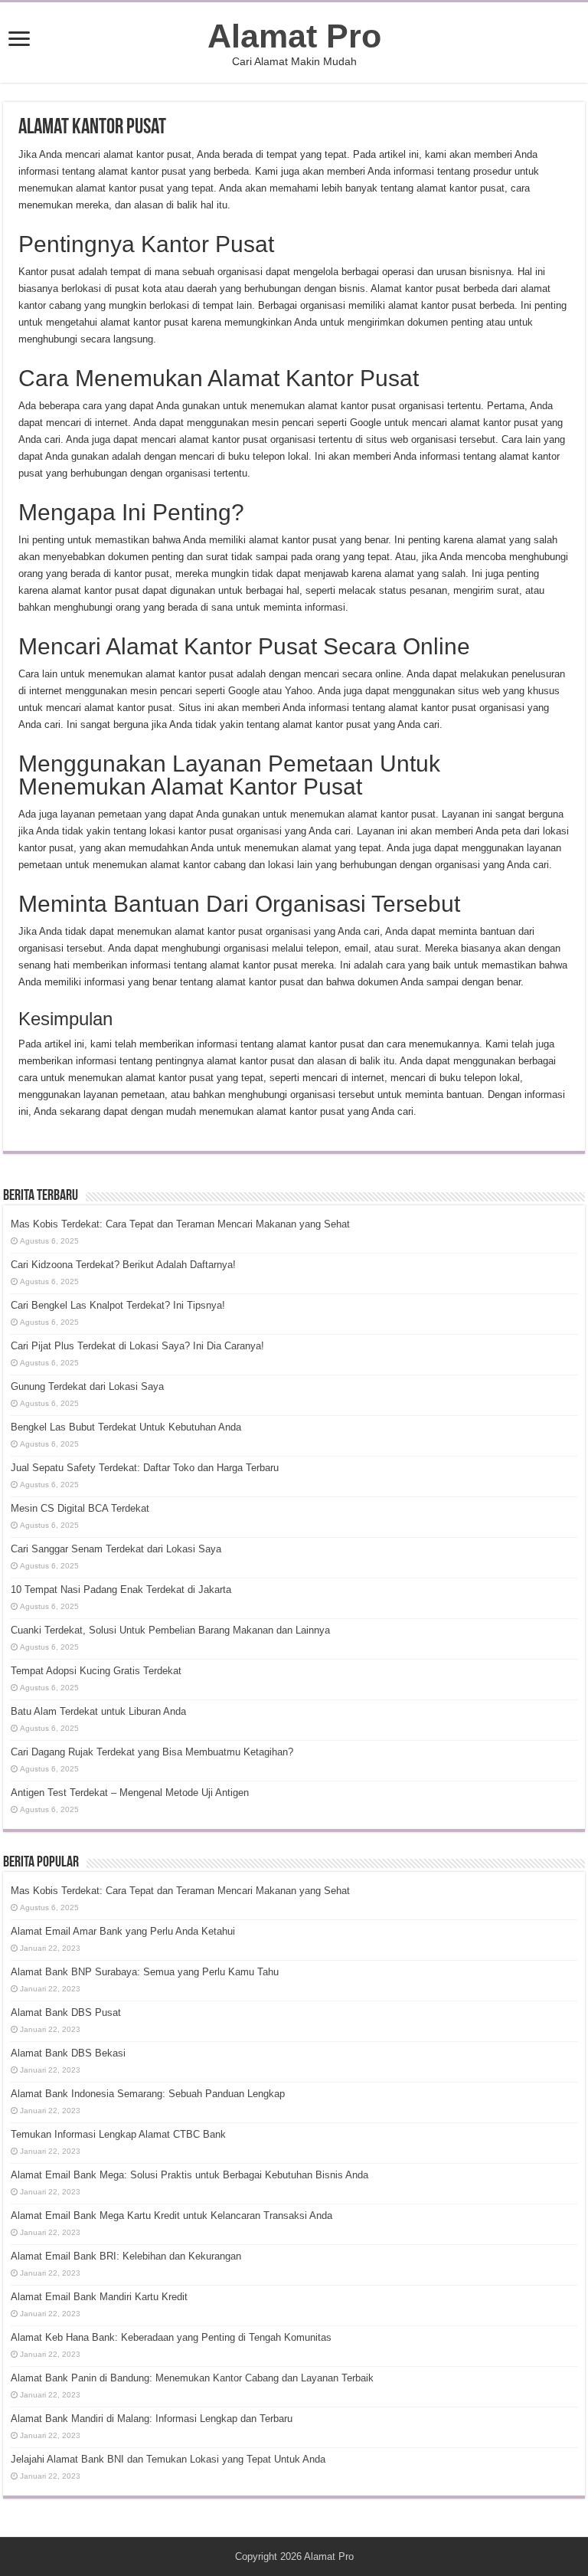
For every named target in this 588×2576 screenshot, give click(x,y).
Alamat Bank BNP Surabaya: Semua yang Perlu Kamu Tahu (145, 1972)
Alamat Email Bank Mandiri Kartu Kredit (99, 2297)
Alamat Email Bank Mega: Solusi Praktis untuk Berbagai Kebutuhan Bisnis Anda (189, 2175)
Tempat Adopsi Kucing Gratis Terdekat (96, 1671)
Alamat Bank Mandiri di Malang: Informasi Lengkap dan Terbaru (152, 2419)
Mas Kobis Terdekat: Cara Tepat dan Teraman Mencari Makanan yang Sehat (180, 1224)
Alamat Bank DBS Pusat (66, 2012)
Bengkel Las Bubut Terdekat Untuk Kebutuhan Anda (126, 1427)
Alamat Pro (294, 36)
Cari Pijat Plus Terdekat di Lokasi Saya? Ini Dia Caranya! (137, 1346)
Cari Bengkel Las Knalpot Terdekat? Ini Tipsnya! (118, 1305)
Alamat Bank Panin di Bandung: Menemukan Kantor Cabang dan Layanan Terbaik (192, 2378)
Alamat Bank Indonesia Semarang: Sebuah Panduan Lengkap (148, 2094)
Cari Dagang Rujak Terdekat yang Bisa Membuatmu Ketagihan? (152, 1752)
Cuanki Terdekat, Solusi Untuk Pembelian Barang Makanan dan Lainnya (170, 1630)
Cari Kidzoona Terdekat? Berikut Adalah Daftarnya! (123, 1265)
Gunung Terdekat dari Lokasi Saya (87, 1386)
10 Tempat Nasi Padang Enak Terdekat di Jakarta (121, 1590)
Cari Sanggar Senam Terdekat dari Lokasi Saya (116, 1549)
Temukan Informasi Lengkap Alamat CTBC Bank (118, 2134)
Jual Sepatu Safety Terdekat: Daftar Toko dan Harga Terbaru (145, 1468)
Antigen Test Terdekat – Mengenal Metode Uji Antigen (130, 1793)
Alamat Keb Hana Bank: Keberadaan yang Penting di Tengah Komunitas (171, 2337)
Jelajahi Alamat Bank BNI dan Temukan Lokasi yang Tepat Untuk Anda (168, 2459)
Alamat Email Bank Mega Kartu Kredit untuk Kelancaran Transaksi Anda (171, 2215)
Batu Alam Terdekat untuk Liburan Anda (98, 1711)
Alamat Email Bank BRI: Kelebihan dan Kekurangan (126, 2256)
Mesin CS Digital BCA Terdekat (80, 1508)
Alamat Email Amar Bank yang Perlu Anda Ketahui (123, 1931)
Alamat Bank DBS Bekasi (68, 2053)
